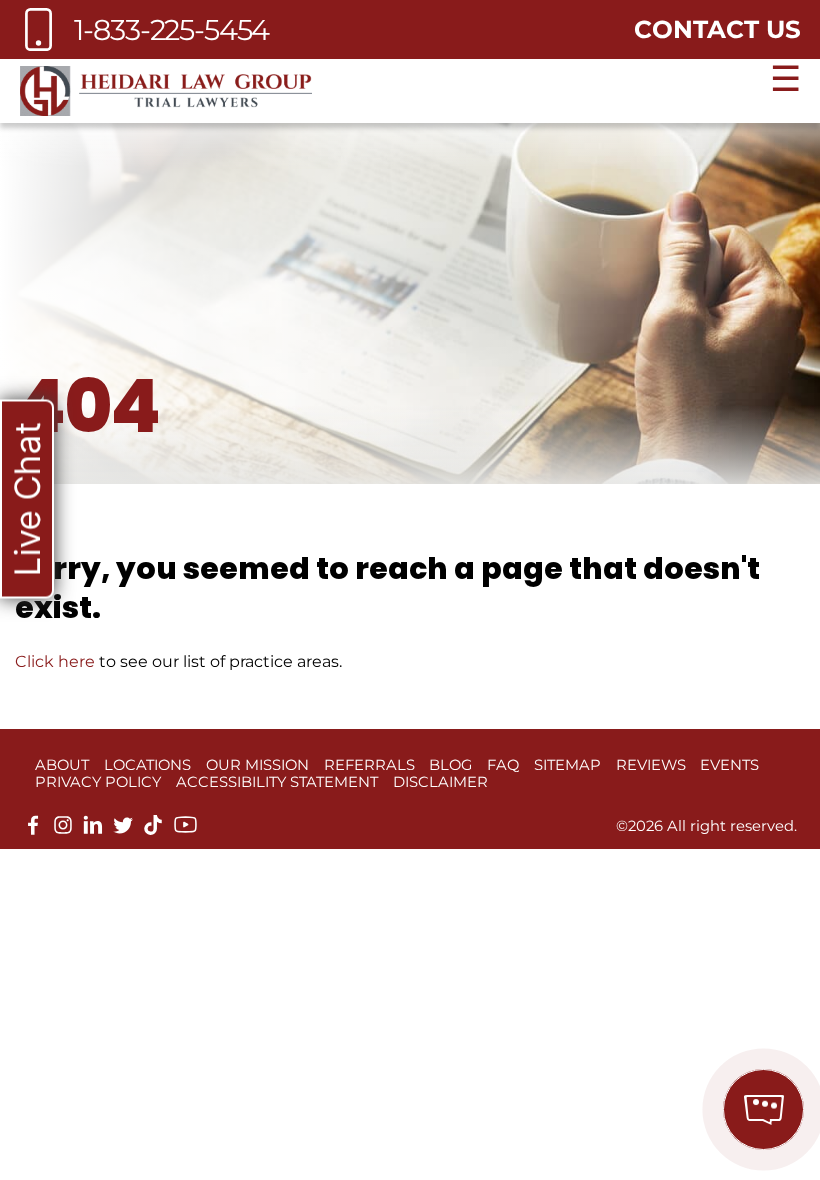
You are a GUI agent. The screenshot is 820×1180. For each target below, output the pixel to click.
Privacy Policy (98, 782)
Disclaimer (440, 782)
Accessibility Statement (277, 782)
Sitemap (567, 765)
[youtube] (185, 831)
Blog (450, 765)
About (62, 765)
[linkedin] (93, 829)
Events (729, 765)
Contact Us (717, 29)
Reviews (651, 765)
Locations (147, 765)
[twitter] (123, 829)
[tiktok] (153, 829)
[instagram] (63, 829)
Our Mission (257, 765)
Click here (55, 661)
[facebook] (33, 829)
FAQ (503, 765)
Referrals (369, 765)
